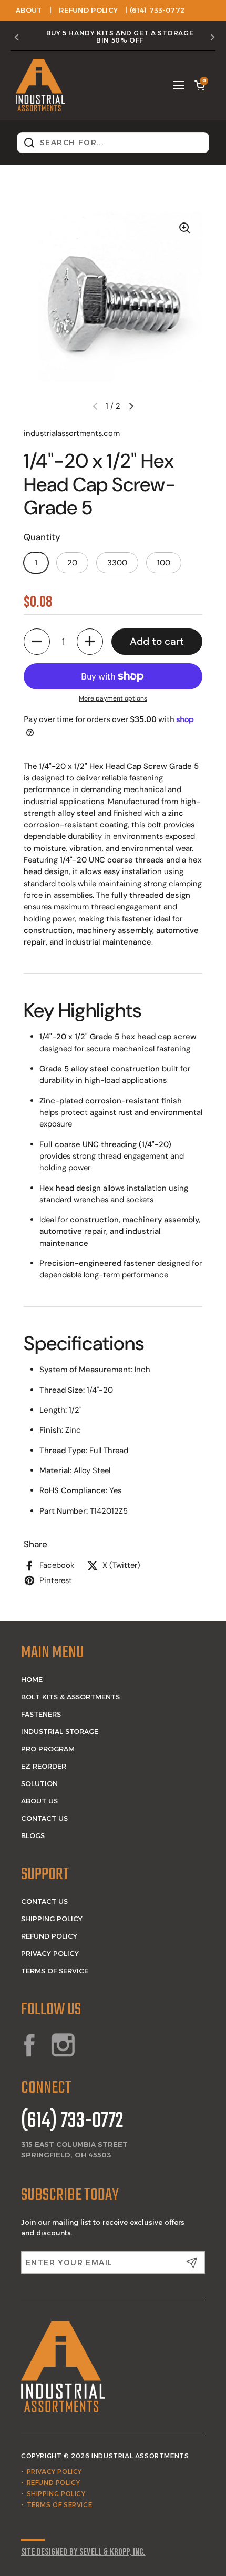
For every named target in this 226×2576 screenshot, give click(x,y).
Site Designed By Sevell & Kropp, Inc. (83, 2552)
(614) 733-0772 (72, 2122)
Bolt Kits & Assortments (70, 1697)
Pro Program (48, 1749)
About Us (39, 1801)
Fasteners (41, 1714)
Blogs (33, 1835)
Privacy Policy (50, 1953)
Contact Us (44, 1818)
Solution (39, 1783)
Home (32, 1679)
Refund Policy (88, 10)
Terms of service (60, 2505)
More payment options (113, 698)
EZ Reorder (44, 1766)
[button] (200, 85)
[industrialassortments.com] (40, 85)
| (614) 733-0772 (155, 10)
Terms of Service (55, 1971)
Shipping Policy (52, 1919)
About (29, 10)
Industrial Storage (60, 1731)
